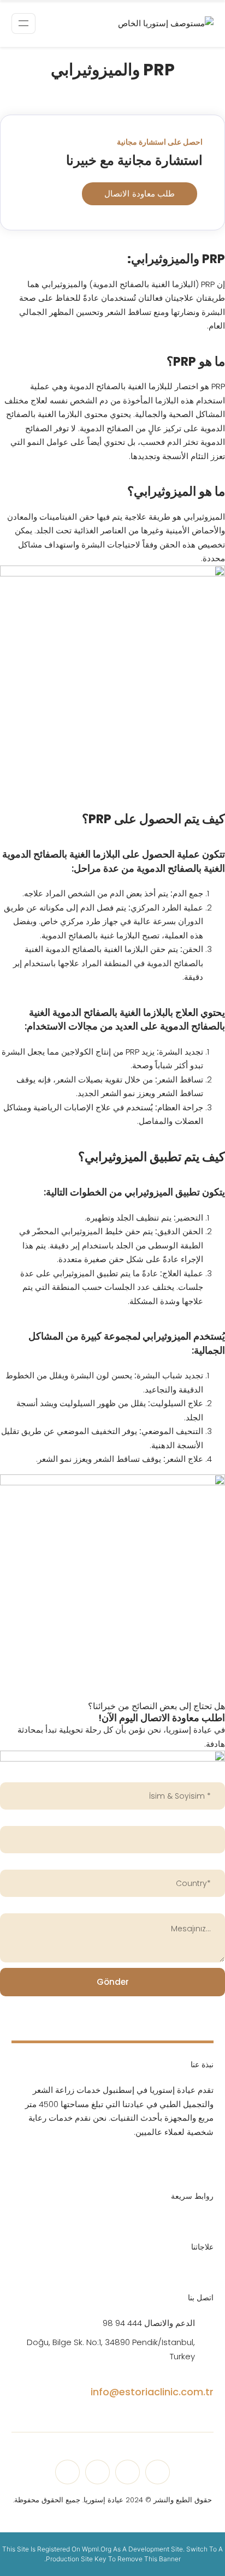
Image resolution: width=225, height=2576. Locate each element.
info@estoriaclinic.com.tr (152, 2392)
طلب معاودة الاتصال (140, 194)
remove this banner (149, 2559)
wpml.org (97, 2549)
